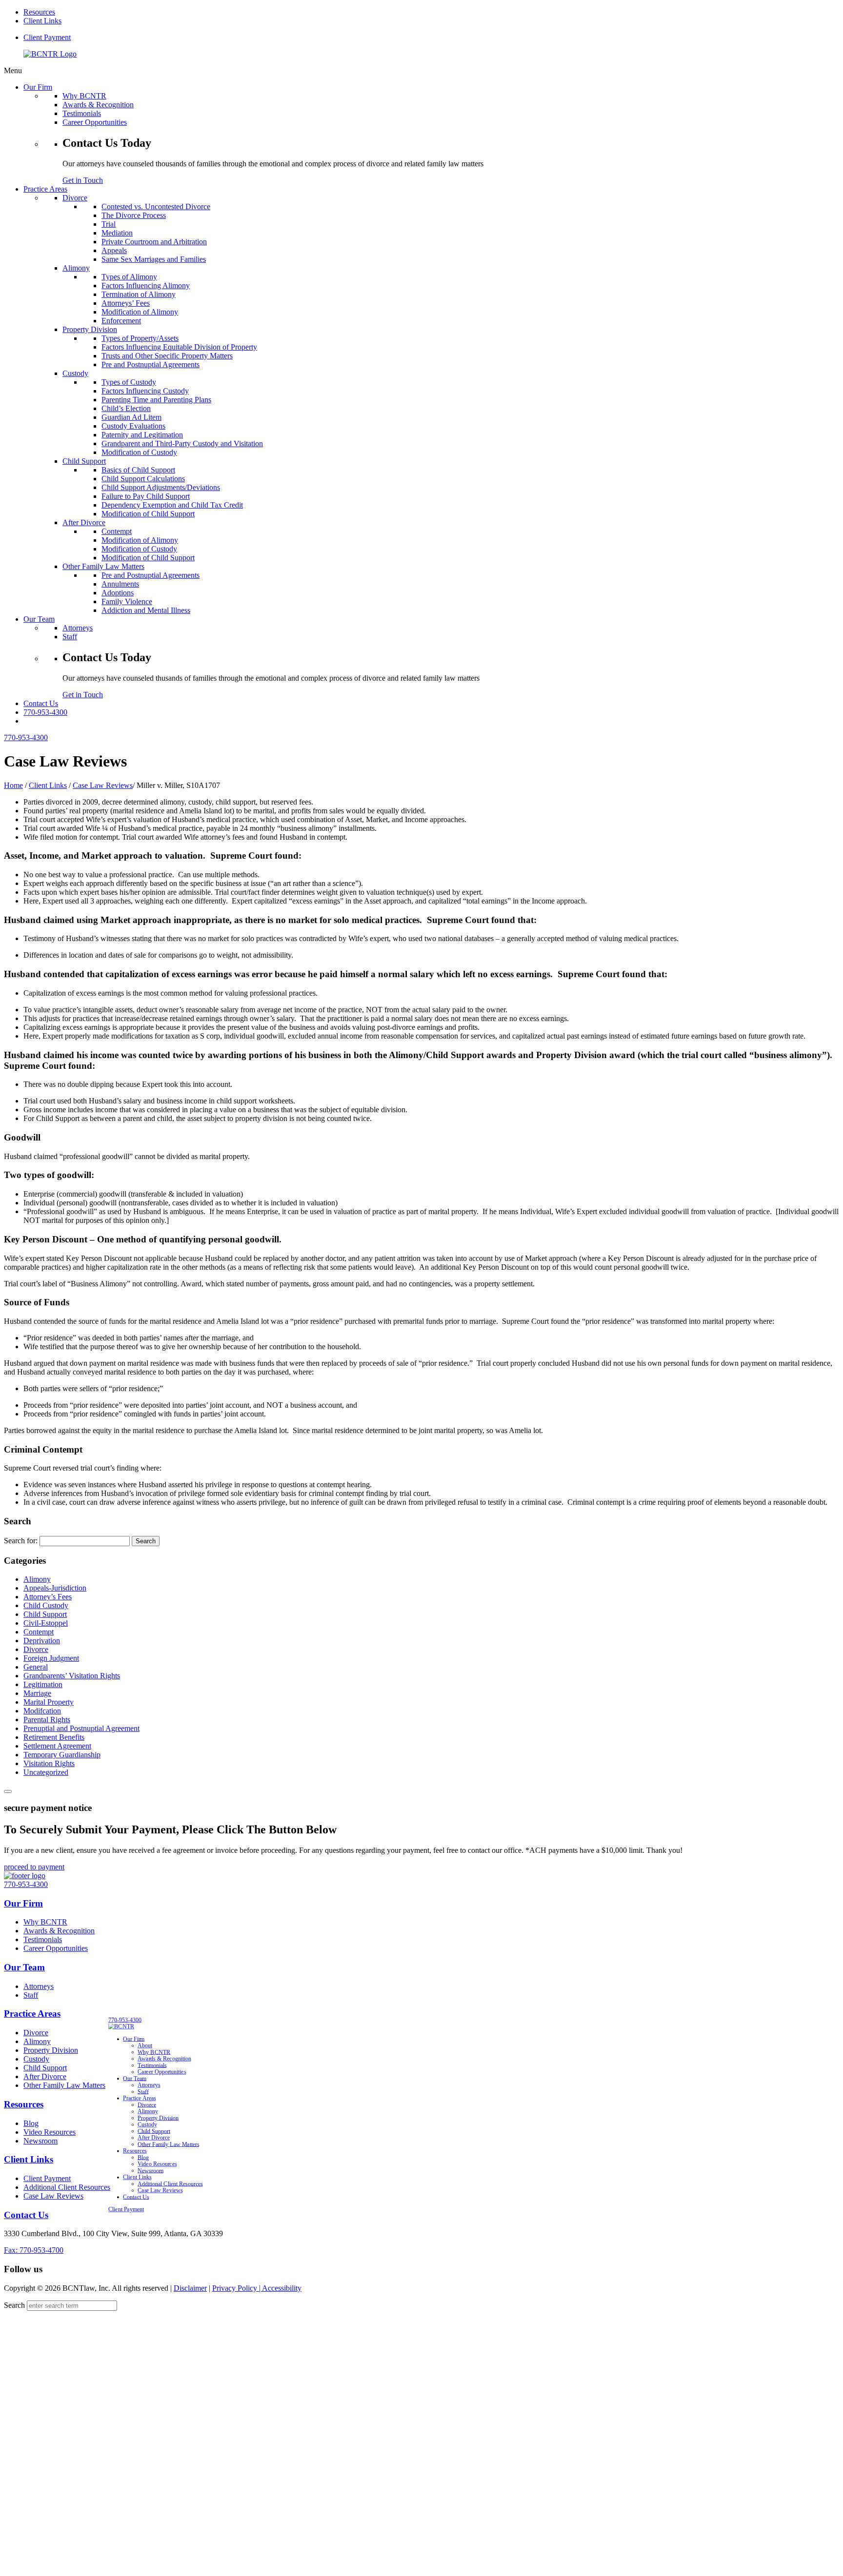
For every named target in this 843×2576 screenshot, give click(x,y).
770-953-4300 (45, 712)
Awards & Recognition (59, 1931)
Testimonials (43, 1939)
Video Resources (50, 2132)
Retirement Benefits (54, 1737)
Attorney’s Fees (48, 1597)
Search (14, 2305)
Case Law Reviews (103, 785)
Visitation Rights (49, 1763)
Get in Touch (83, 180)
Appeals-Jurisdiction (55, 1588)
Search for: (21, 1541)
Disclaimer (190, 2288)
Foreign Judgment (51, 1658)
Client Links (42, 21)
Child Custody (46, 1605)
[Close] (8, 1791)
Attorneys (39, 1986)
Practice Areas (32, 2014)
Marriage (37, 1693)
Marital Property (49, 1702)
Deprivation (42, 1641)
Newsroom (40, 2141)
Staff (31, 1995)
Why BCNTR (45, 1922)
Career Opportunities (56, 1948)
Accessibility (282, 2288)
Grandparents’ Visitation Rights (72, 1676)
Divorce (36, 1649)
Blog (31, 2123)
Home (13, 785)
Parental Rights (47, 1720)
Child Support (45, 1614)
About (145, 2045)
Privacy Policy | (237, 2288)
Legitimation (43, 1684)
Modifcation (42, 1711)
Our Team (24, 1967)
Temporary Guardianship (62, 1755)
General (36, 1667)
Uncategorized (46, 1772)
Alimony (37, 1579)
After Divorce (45, 2076)
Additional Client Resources (67, 2187)
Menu (13, 70)
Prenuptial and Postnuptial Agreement (81, 1728)
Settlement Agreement (57, 1746)
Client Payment (47, 37)
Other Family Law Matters (64, 2085)
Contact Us (26, 2215)
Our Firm (23, 1903)
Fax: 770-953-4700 (34, 2250)
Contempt (39, 1632)
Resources (39, 12)
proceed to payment (34, 1867)
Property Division (51, 2050)
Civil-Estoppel (46, 1623)
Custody (36, 2059)
